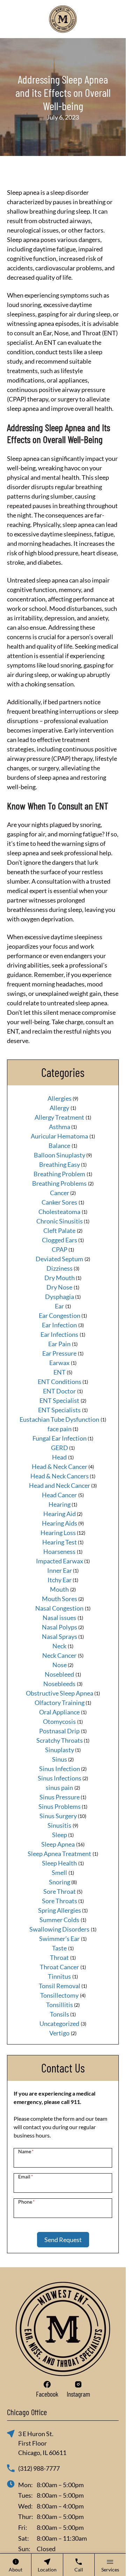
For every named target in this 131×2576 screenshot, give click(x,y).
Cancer (60, 1193)
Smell (59, 1872)
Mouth (59, 1589)
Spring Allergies (60, 1910)
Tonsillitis (60, 2005)
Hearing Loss (58, 1533)
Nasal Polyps (60, 1627)
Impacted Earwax (60, 1561)
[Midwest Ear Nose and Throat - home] (63, 2329)
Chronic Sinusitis (60, 1221)
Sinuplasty (60, 1750)
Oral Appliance (59, 1712)
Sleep (60, 1835)
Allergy (59, 1108)
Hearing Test (60, 1542)
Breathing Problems (59, 1183)
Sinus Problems (60, 1806)
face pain (60, 1429)
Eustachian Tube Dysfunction (59, 1419)
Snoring (60, 1882)
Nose (60, 1665)
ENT (60, 1372)
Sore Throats (60, 1901)
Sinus (60, 1759)
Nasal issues (59, 1618)
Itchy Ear (60, 1580)
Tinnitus (59, 1976)
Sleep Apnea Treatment (59, 1854)
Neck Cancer (59, 1655)
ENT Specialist (59, 1400)
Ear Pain (59, 1344)
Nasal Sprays (60, 1636)
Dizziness (60, 1268)
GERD (60, 1448)
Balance (59, 1146)
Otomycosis (59, 1721)
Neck (59, 1646)
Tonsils (60, 2014)
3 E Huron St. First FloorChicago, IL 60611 (42, 2443)
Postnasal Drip (59, 1731)
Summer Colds (59, 1920)
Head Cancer (59, 1495)
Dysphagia (60, 1297)
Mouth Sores (60, 1599)
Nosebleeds (59, 1684)
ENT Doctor (59, 1391)
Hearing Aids (60, 1523)
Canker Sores (59, 1202)
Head (59, 1457)
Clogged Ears (60, 1240)
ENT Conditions (60, 1382)
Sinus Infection (60, 1769)
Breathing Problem (59, 1174)
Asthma (60, 1127)
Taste (59, 1948)
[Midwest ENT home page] (63, 19)
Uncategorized (59, 2024)
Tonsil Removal (60, 1986)
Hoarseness (59, 1551)
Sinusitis (59, 1825)
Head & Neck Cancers (60, 1476)
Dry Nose (59, 1287)
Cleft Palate (59, 1230)
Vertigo (59, 2033)
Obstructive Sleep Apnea (60, 1693)
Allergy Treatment (59, 1117)
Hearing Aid (60, 1514)
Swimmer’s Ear (59, 1939)
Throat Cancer (59, 1967)
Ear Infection (59, 1325)
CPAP (60, 1249)
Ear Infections (59, 1334)
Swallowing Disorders (59, 1929)
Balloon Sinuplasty (60, 1155)
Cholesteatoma (59, 1212)
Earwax (59, 1363)
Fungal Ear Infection (60, 1438)
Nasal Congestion (59, 1608)
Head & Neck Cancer (60, 1467)
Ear (59, 1306)
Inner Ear (60, 1570)
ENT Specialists (59, 1410)
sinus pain (59, 1787)
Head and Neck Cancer (60, 1485)
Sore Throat (60, 1891)
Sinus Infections (60, 1778)
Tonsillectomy (59, 1995)
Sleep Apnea (58, 1844)
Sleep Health (59, 1863)
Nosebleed (59, 1674)
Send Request (63, 2240)
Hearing (60, 1504)
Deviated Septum (59, 1259)
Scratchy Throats (60, 1740)
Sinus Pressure (60, 1797)
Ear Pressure (59, 1353)
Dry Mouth (60, 1278)
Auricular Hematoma (59, 1136)
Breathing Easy (60, 1164)
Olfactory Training (60, 1703)
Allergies (60, 1098)
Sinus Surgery (58, 1816)
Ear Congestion (60, 1315)
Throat (59, 1957)
